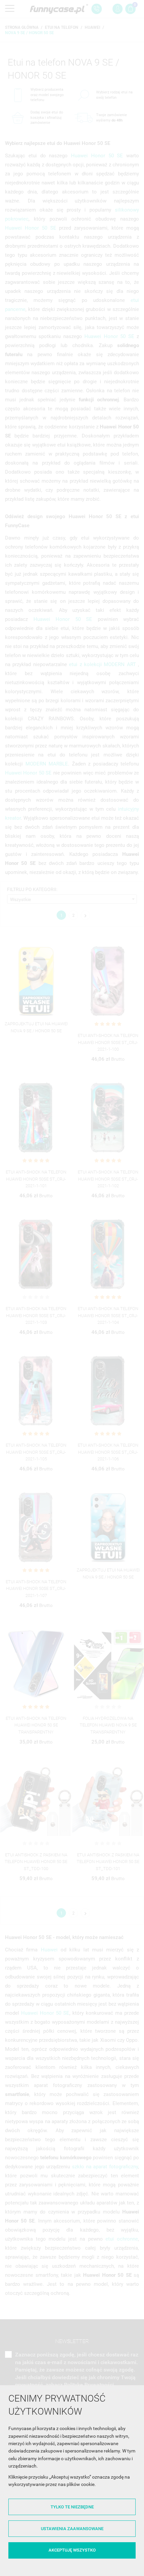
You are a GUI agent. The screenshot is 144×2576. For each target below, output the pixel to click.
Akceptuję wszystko (72, 2550)
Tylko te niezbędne (72, 2507)
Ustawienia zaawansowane (72, 2529)
